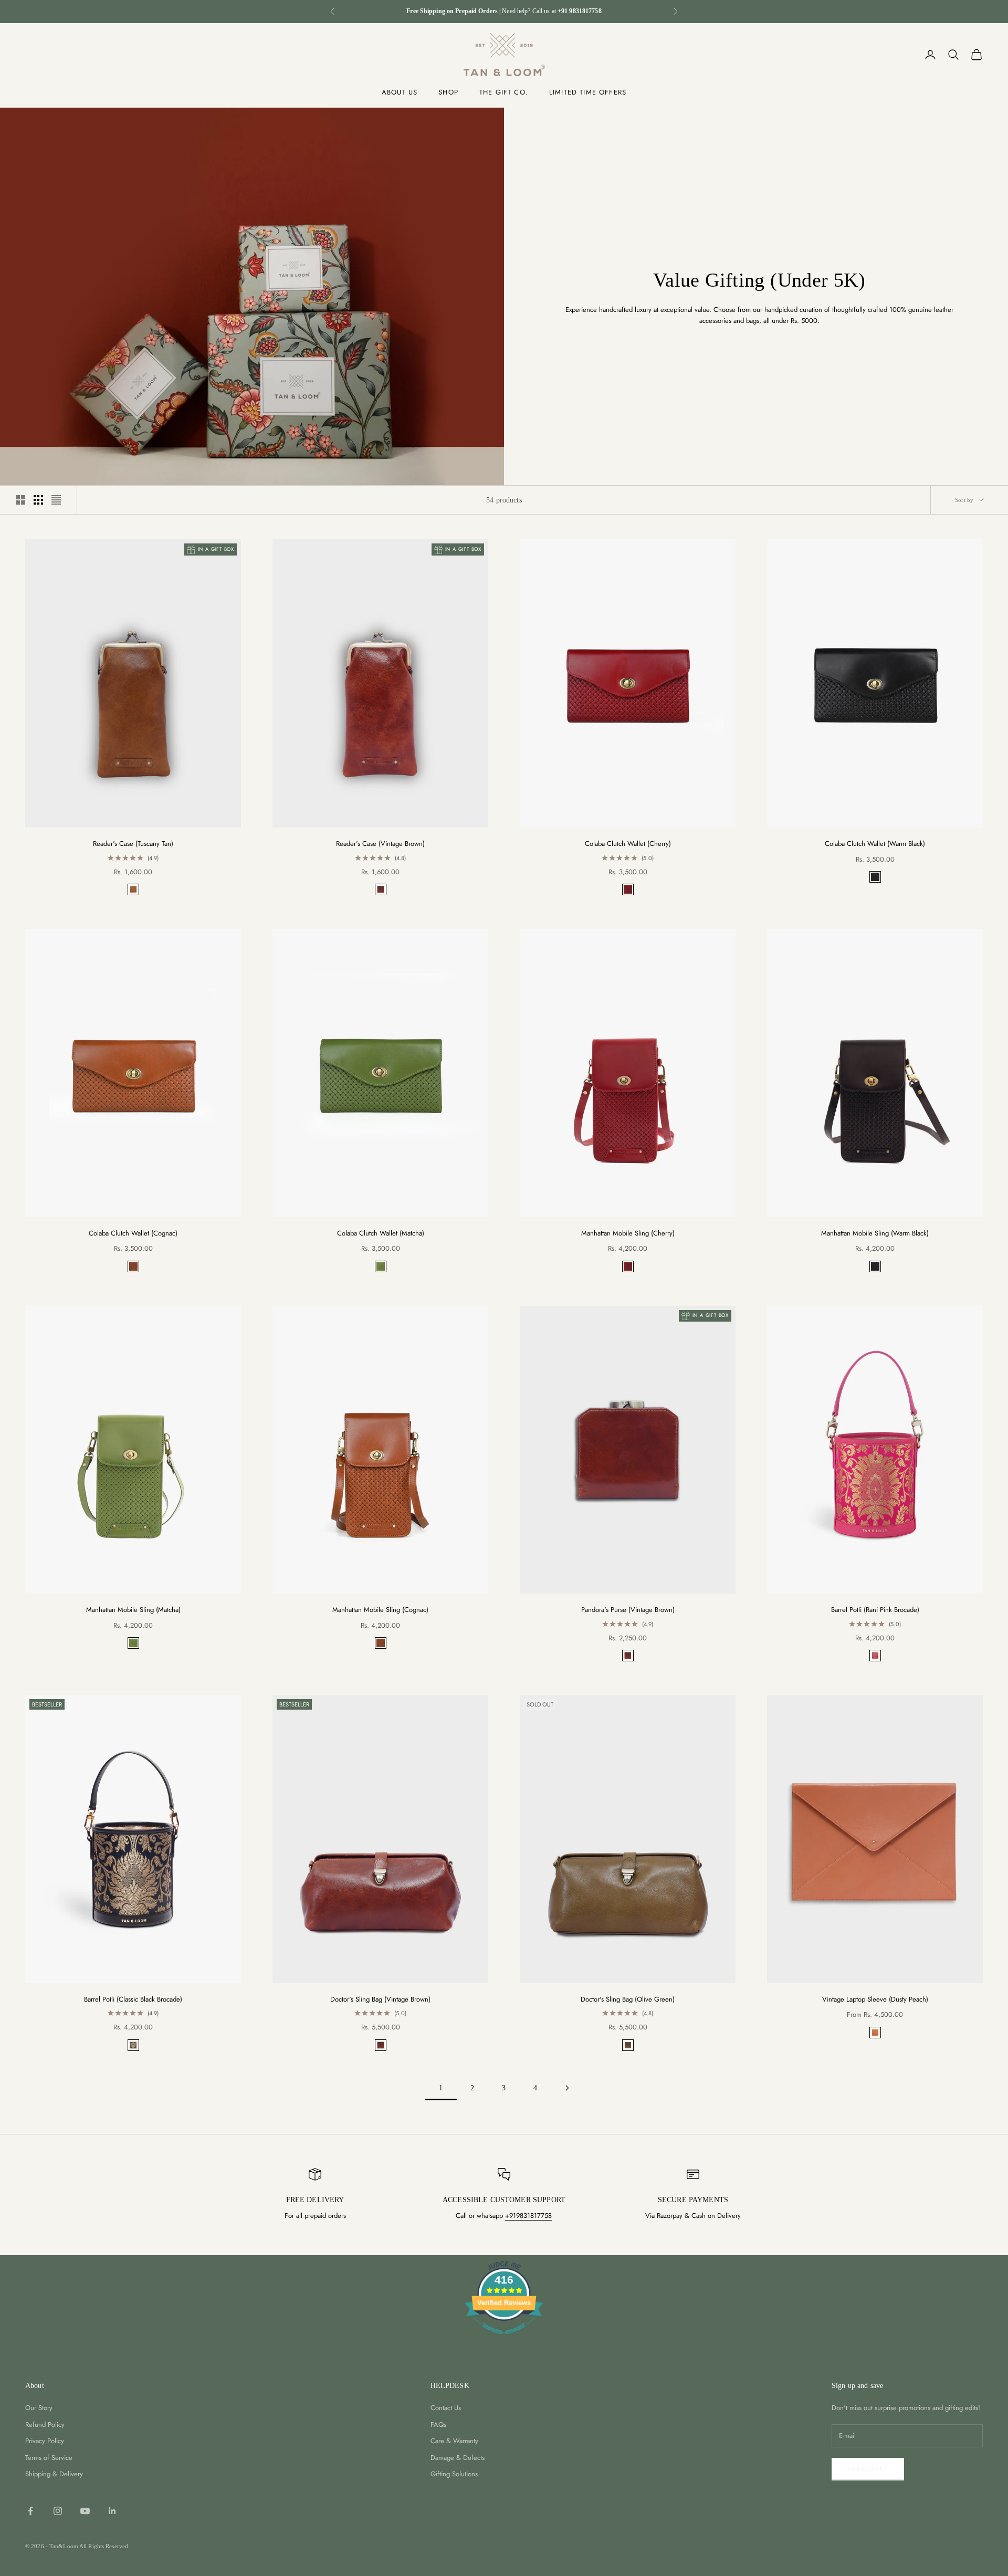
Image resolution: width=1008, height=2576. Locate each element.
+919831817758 (528, 2216)
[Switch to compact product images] (56, 500)
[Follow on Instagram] (58, 2511)
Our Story (39, 2408)
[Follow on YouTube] (85, 2511)
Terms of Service (49, 2458)
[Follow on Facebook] (30, 2511)
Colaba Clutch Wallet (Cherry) (628, 844)
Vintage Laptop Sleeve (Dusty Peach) (875, 1999)
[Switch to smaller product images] (38, 500)
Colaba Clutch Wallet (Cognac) (133, 1233)
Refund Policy (45, 2425)
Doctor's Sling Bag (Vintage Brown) (380, 1999)
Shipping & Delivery (54, 2474)
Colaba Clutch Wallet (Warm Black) (875, 844)
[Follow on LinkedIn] (112, 2511)
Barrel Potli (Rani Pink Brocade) (875, 1610)
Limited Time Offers (588, 92)
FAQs (438, 2425)
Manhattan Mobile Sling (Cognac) (380, 1610)
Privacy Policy (45, 2441)
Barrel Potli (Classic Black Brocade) (133, 1999)
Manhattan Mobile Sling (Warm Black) (875, 1233)
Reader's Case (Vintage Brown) (380, 844)
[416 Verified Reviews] (504, 2340)
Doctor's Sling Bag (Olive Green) (628, 1999)
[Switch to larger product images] (20, 500)
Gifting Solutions (454, 2474)
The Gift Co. (504, 92)
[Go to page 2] (567, 2088)
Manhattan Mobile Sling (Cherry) (628, 1233)
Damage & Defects (458, 2458)
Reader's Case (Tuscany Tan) (133, 844)
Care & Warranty (454, 2441)
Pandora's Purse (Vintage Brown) (628, 1610)
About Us (400, 92)
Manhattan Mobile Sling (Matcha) (133, 1610)
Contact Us (446, 2408)
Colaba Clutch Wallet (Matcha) (381, 1233)
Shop (448, 92)
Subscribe (868, 2469)
